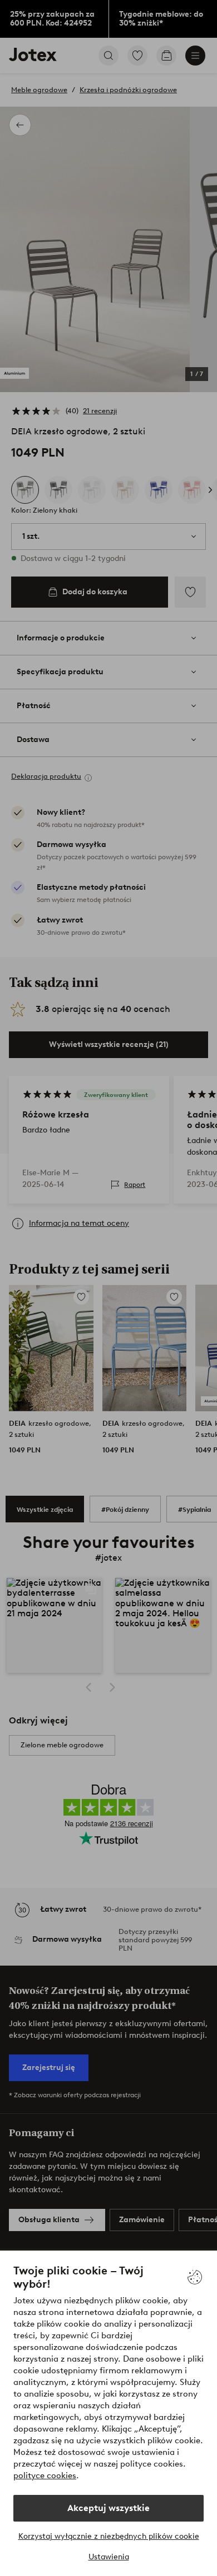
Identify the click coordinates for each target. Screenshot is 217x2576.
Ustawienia (109, 2557)
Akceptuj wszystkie (108, 2508)
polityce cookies (45, 2475)
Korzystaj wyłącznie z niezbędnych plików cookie (109, 2536)
